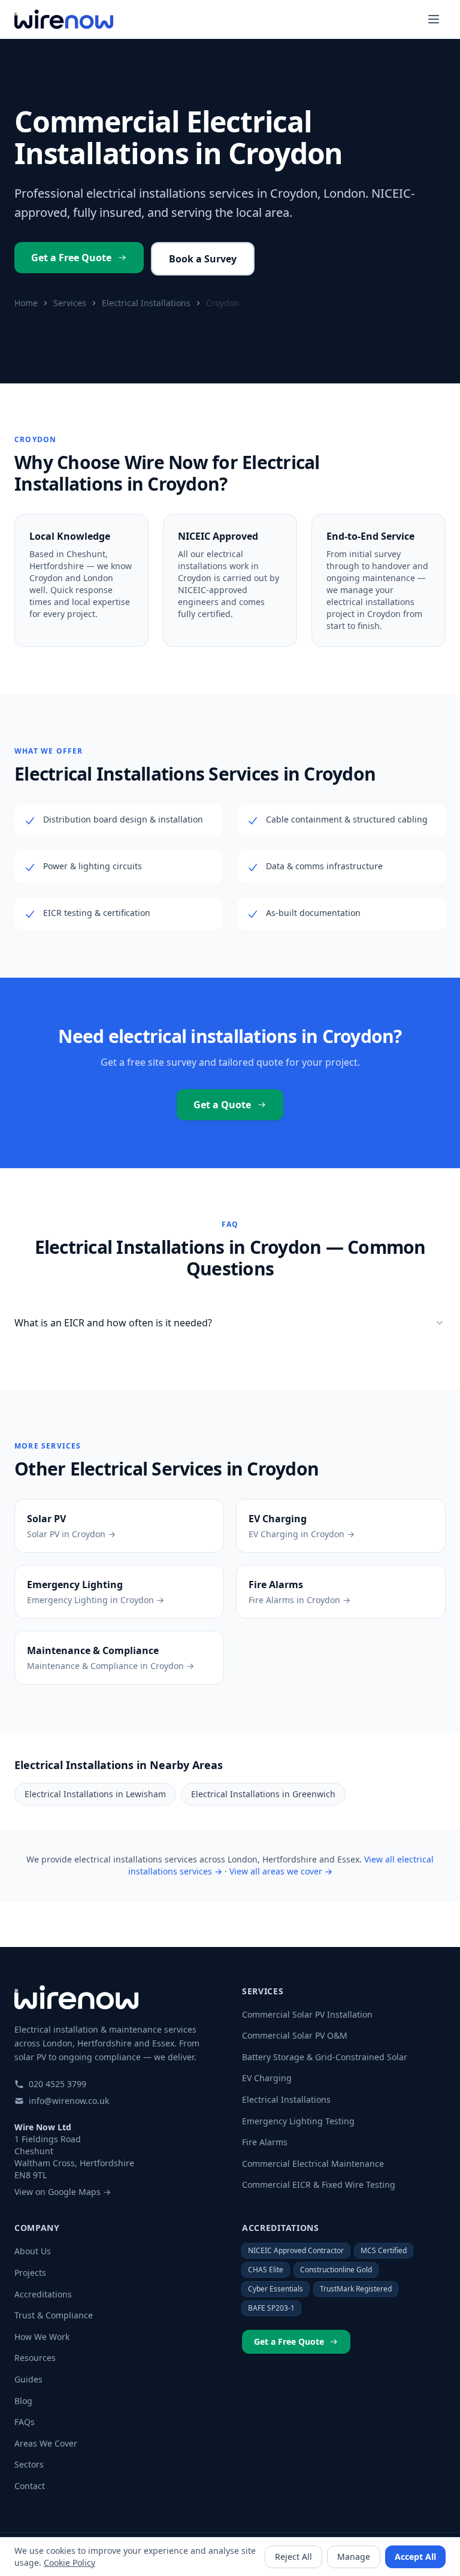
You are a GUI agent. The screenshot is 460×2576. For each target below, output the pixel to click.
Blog (23, 2401)
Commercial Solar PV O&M (295, 2035)
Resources (35, 2358)
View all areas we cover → (281, 1871)
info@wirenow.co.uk (69, 2101)
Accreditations (43, 2294)
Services (70, 303)
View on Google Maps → (63, 2192)
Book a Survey (203, 259)
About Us (33, 2251)
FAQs (25, 2422)
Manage (354, 2557)
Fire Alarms (265, 2142)
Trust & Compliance (54, 2315)
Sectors (29, 2464)
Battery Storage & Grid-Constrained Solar (325, 2057)
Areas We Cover (46, 2443)
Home (26, 303)
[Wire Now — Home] (64, 19)
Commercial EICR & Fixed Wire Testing (319, 2185)
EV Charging (267, 2078)
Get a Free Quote (71, 258)
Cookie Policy (69, 2563)
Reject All (293, 2557)
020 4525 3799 (57, 2084)
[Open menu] (434, 19)
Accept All (415, 2557)
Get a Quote (222, 1105)
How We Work (42, 2337)
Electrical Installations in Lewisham (95, 1794)
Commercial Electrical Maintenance (313, 2164)
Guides (28, 2379)
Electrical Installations (146, 303)
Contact (30, 2486)
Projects (30, 2273)
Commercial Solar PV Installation (307, 2014)
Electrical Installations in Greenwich (263, 1794)
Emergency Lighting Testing (298, 2121)
